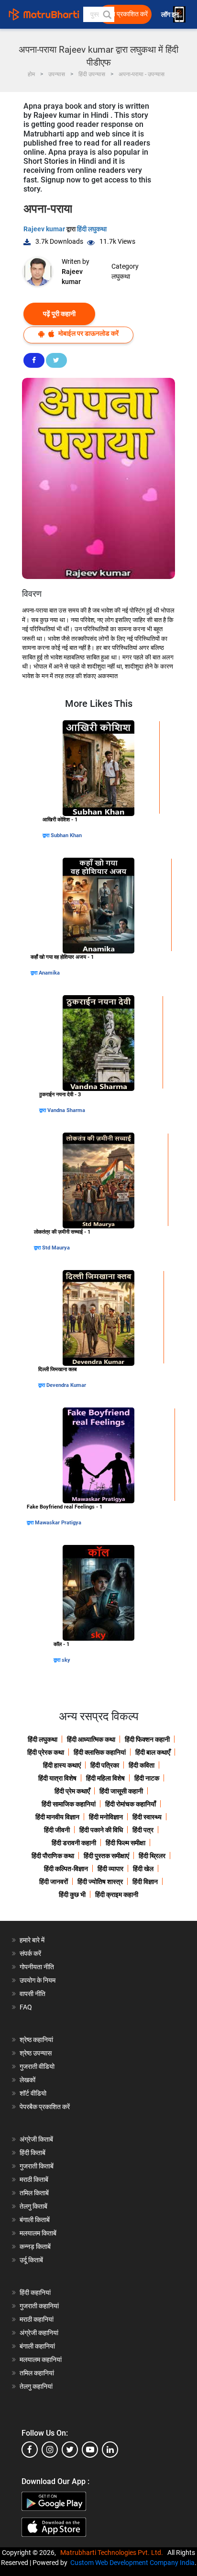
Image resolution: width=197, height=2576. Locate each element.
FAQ (26, 2007)
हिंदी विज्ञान (145, 1882)
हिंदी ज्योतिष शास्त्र (100, 1882)
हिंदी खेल (143, 1869)
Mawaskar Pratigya (58, 1523)
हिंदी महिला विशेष (105, 1778)
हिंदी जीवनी (57, 1830)
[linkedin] (110, 2450)
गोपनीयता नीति (37, 1967)
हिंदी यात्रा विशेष (57, 1778)
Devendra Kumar (66, 1385)
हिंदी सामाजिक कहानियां (69, 1804)
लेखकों (27, 2080)
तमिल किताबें (34, 2193)
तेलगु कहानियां (36, 2386)
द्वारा (47, 835)
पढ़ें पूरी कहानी (59, 314)
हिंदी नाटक (147, 1778)
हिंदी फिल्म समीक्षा (126, 1843)
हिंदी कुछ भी (72, 1895)
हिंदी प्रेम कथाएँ (72, 1791)
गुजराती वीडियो (37, 2066)
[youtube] (90, 2450)
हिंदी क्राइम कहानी (117, 1895)
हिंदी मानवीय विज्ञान (57, 1817)
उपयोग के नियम (38, 1980)
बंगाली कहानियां (37, 2346)
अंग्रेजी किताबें (36, 2139)
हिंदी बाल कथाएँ (153, 1752)
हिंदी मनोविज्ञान (106, 1817)
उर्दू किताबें (31, 2260)
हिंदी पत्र (143, 1830)
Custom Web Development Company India (132, 2563)
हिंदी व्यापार (110, 1869)
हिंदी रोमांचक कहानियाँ (131, 1804)
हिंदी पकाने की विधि (101, 1830)
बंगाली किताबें (35, 2220)
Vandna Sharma (66, 1110)
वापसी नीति (33, 1994)
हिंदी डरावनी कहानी (74, 1843)
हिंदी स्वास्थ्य (147, 1817)
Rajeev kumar (45, 229)
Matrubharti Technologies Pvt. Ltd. (113, 2553)
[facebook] (30, 2450)
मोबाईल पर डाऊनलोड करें (88, 333)
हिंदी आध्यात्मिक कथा (91, 1739)
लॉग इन (171, 15)
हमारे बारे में (32, 1940)
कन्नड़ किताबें (35, 2247)
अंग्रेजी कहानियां (39, 2333)
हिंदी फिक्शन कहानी (147, 1739)
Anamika (49, 973)
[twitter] (70, 2450)
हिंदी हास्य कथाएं (62, 1765)
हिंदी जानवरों (54, 1882)
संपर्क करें (30, 1953)
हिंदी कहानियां (35, 2292)
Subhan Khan (66, 835)
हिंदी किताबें (33, 2153)
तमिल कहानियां (37, 2373)
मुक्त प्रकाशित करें (126, 14)
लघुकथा (121, 276)
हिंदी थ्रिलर (152, 1856)
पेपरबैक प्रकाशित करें (45, 2107)
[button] (107, 14)
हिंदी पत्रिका (105, 1765)
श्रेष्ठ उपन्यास (36, 2053)
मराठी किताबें (34, 2179)
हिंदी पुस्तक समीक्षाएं (106, 1856)
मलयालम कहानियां (41, 2360)
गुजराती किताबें (37, 2166)
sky (66, 1660)
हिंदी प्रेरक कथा (46, 1752)
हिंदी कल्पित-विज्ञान (66, 1869)
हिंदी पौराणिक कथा (53, 1856)
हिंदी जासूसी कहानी (121, 1791)
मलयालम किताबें (38, 2233)
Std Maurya (56, 1248)
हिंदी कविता (142, 1765)
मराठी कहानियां (37, 2319)
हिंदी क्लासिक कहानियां (100, 1752)
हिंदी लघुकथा (92, 229)
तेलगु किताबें (33, 2206)
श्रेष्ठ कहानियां (36, 2040)
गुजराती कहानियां (39, 2306)
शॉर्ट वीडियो (33, 2093)
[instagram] (50, 2450)
